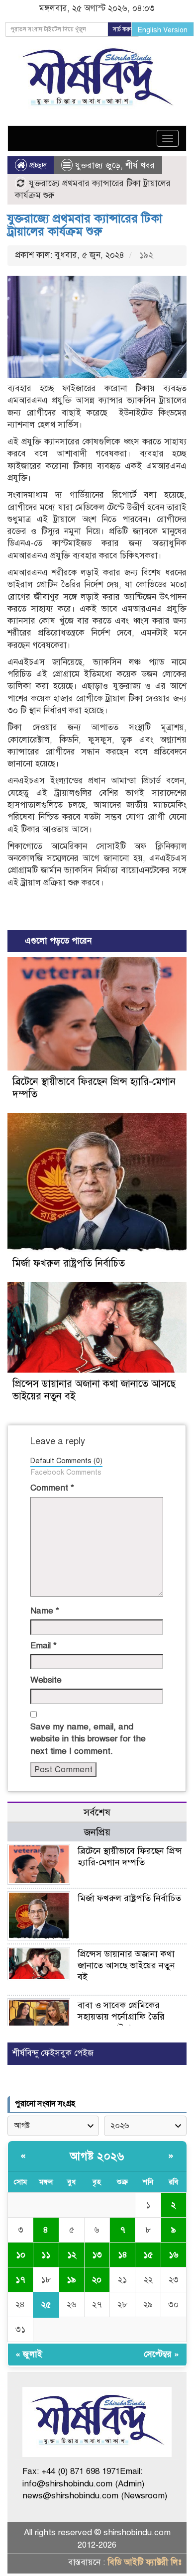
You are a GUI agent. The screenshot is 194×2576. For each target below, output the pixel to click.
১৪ (123, 2255)
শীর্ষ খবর (140, 165)
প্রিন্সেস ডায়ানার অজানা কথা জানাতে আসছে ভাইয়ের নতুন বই (126, 1965)
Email (44, 1646)
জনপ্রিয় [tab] (97, 1832)
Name (45, 1611)
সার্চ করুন (123, 29)
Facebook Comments (66, 1472)
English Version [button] (163, 30)
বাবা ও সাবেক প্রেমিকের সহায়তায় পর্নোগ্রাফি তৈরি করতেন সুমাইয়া (121, 2017)
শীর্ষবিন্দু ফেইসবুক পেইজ (53, 2053)
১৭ (20, 2280)
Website (46, 1680)
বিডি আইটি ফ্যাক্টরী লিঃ (145, 2562)
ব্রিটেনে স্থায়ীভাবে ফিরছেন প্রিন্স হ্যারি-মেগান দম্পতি (130, 1857)
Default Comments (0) (66, 1461)
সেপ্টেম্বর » (161, 2354)
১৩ (97, 2255)
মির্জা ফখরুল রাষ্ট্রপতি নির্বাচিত (69, 1263)
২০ (97, 2280)
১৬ (174, 2255)
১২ (72, 2255)
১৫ (148, 2255)
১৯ (71, 2280)
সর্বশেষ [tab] (97, 1812)
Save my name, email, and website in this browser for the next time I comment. (88, 1739)
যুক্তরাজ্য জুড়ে (98, 165)
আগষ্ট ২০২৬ (97, 2156)
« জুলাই (29, 2354)
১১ (46, 2255)
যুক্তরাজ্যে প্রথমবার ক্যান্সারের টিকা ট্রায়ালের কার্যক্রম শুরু (85, 225)
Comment (52, 1488)
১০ (21, 2255)
